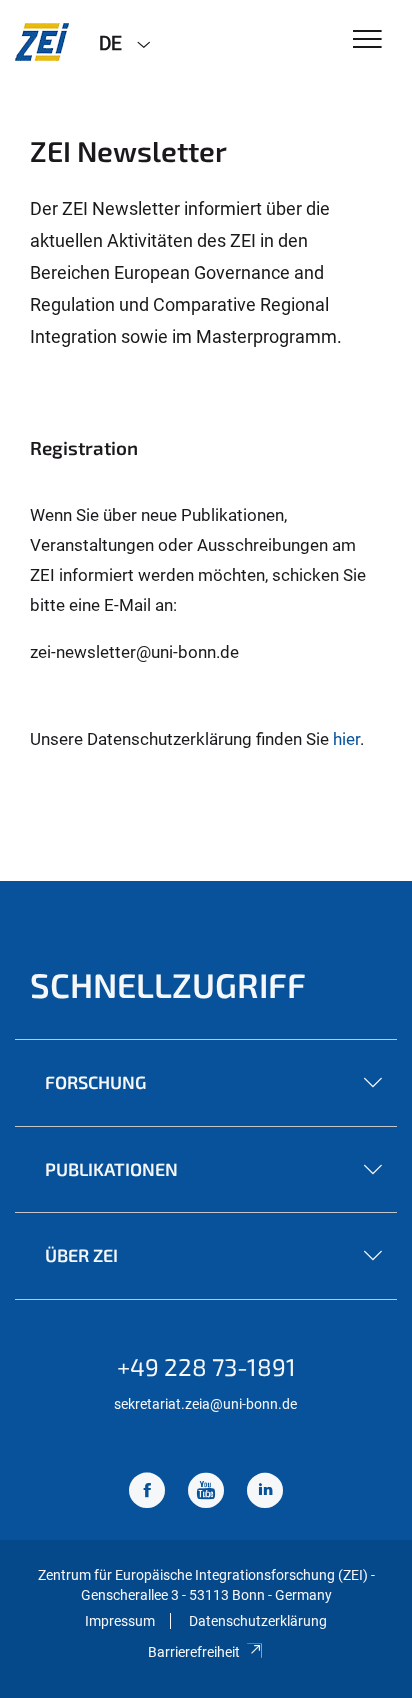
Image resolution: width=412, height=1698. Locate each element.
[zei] (42, 42)
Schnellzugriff (168, 984)
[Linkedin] (265, 1492)
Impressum (120, 1621)
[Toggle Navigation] (367, 40)
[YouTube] (206, 1492)
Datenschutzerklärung (258, 1621)
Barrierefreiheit (194, 1652)
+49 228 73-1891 (206, 1366)
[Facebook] (147, 1492)
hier (346, 739)
